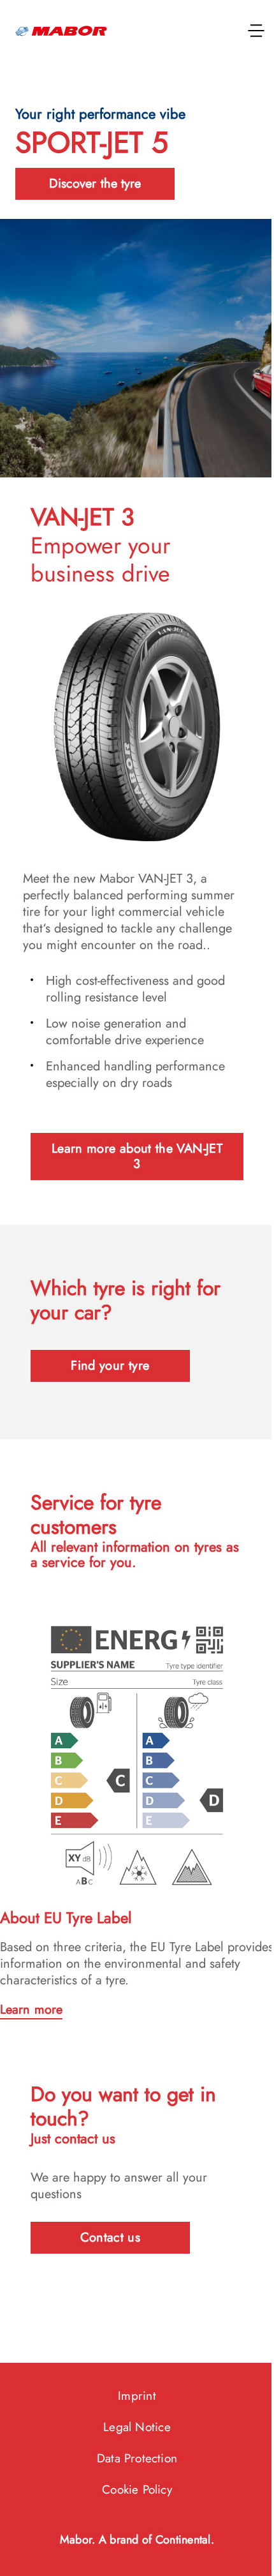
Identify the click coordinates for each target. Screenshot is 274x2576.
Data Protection (137, 2458)
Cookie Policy (137, 2490)
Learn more (31, 2010)
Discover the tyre (95, 183)
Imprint (137, 2396)
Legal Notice (137, 2427)
